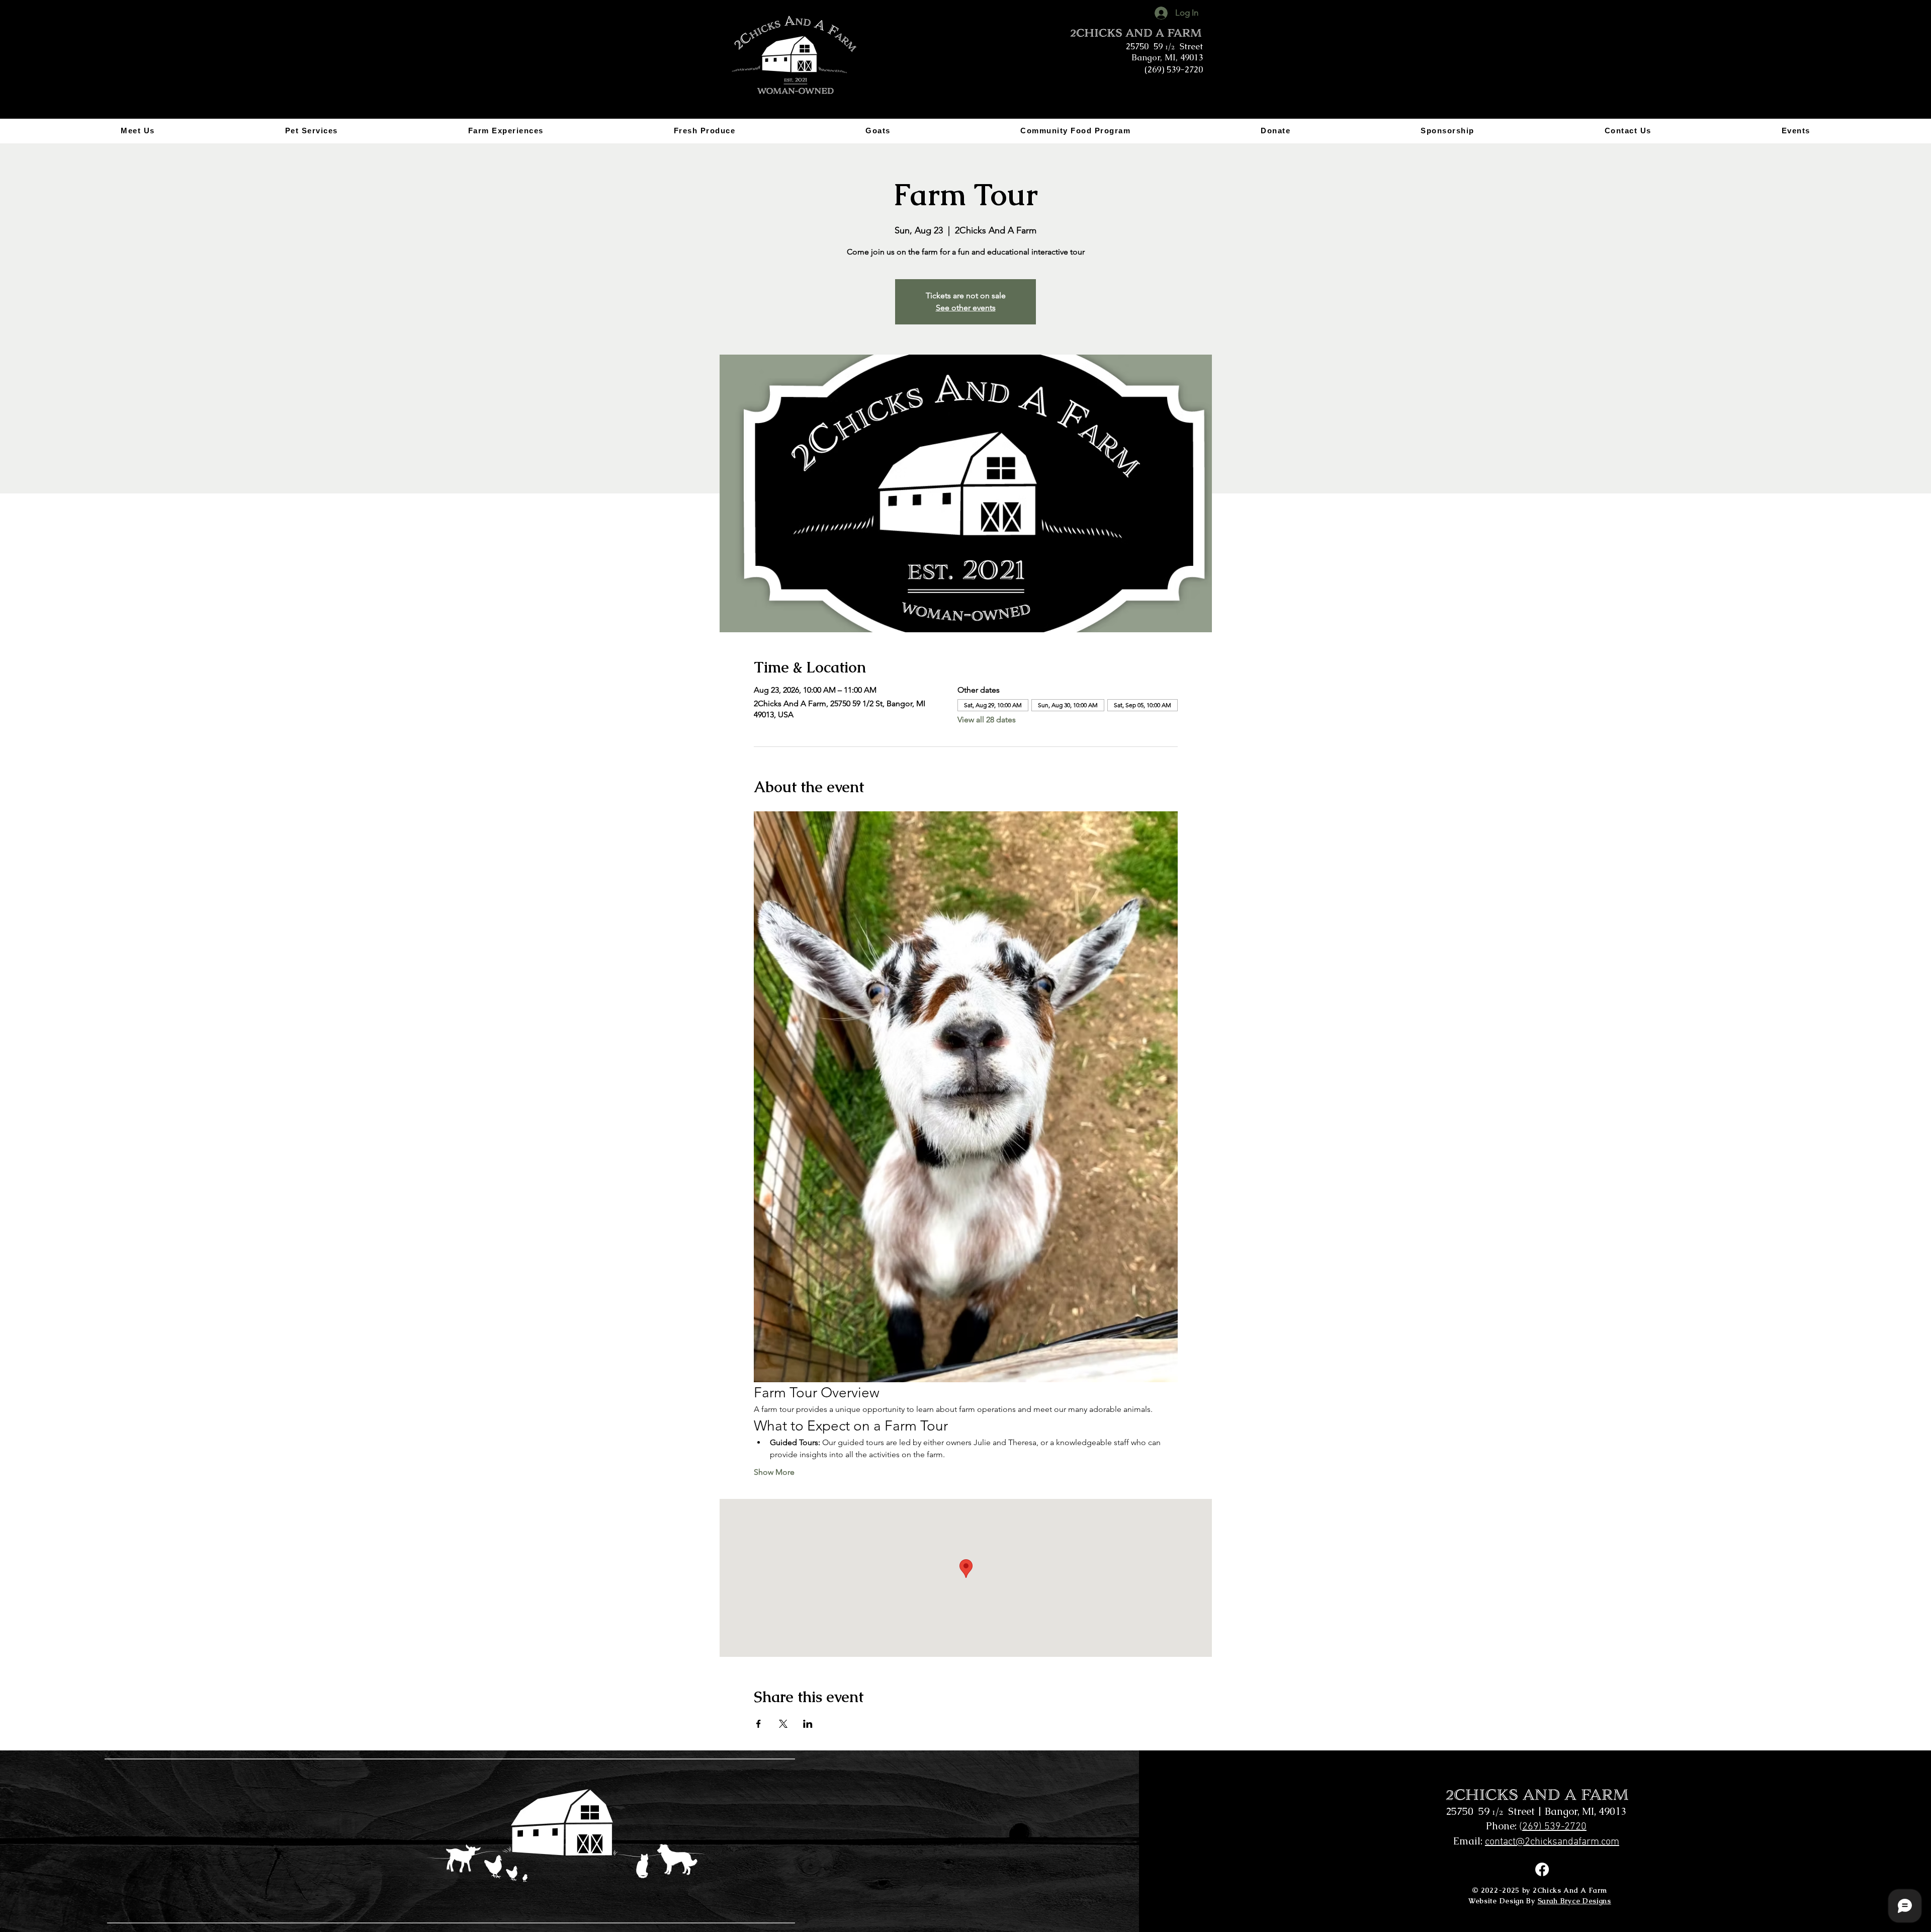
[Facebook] (1542, 1869)
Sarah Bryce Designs (1574, 1901)
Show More (774, 1472)
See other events (966, 308)
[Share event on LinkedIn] (808, 1724)
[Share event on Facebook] (759, 1724)
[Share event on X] (783, 1724)
